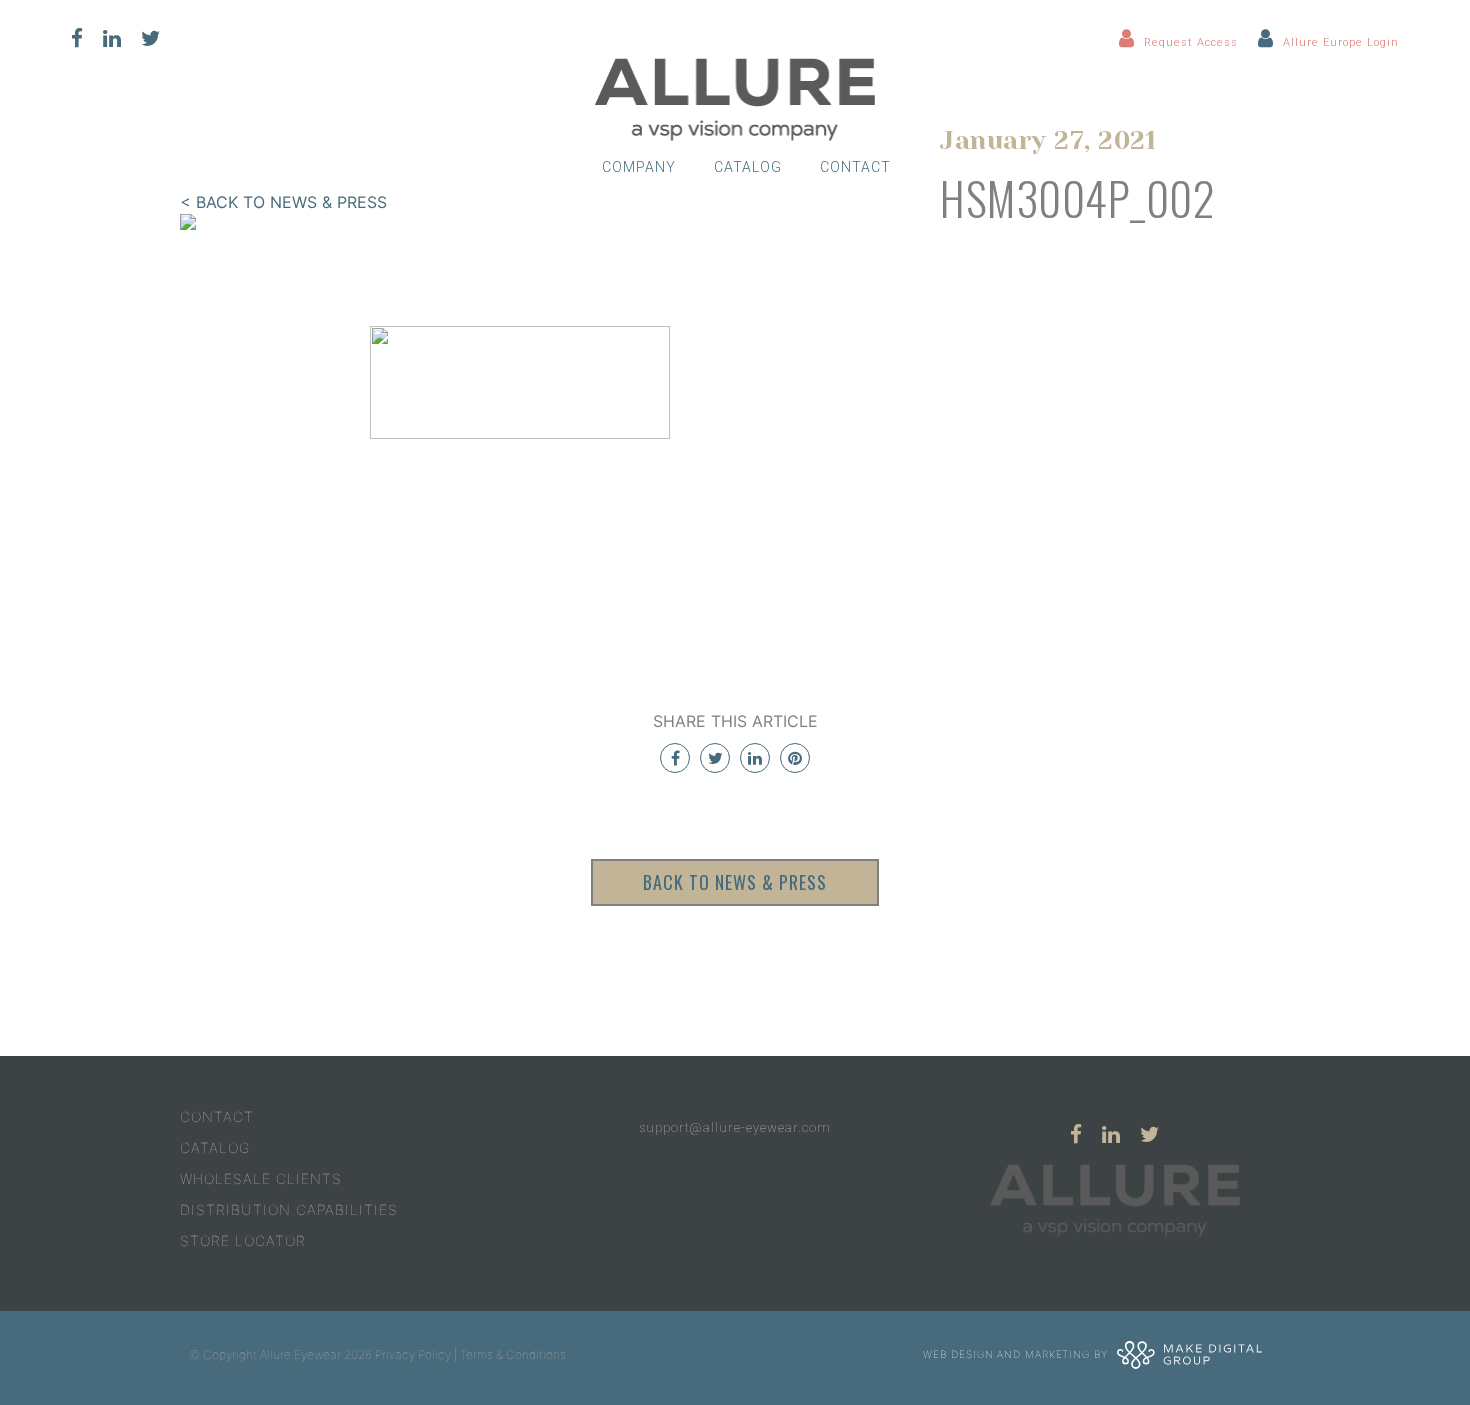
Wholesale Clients (261, 1178)
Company (639, 167)
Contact (855, 167)
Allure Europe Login (1341, 42)
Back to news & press (735, 882)
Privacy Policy (413, 1354)
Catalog (748, 167)
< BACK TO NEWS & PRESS (283, 202)
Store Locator (243, 1240)
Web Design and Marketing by (1017, 1353)
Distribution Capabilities (289, 1209)
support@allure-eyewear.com (735, 1127)
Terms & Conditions (513, 1354)
